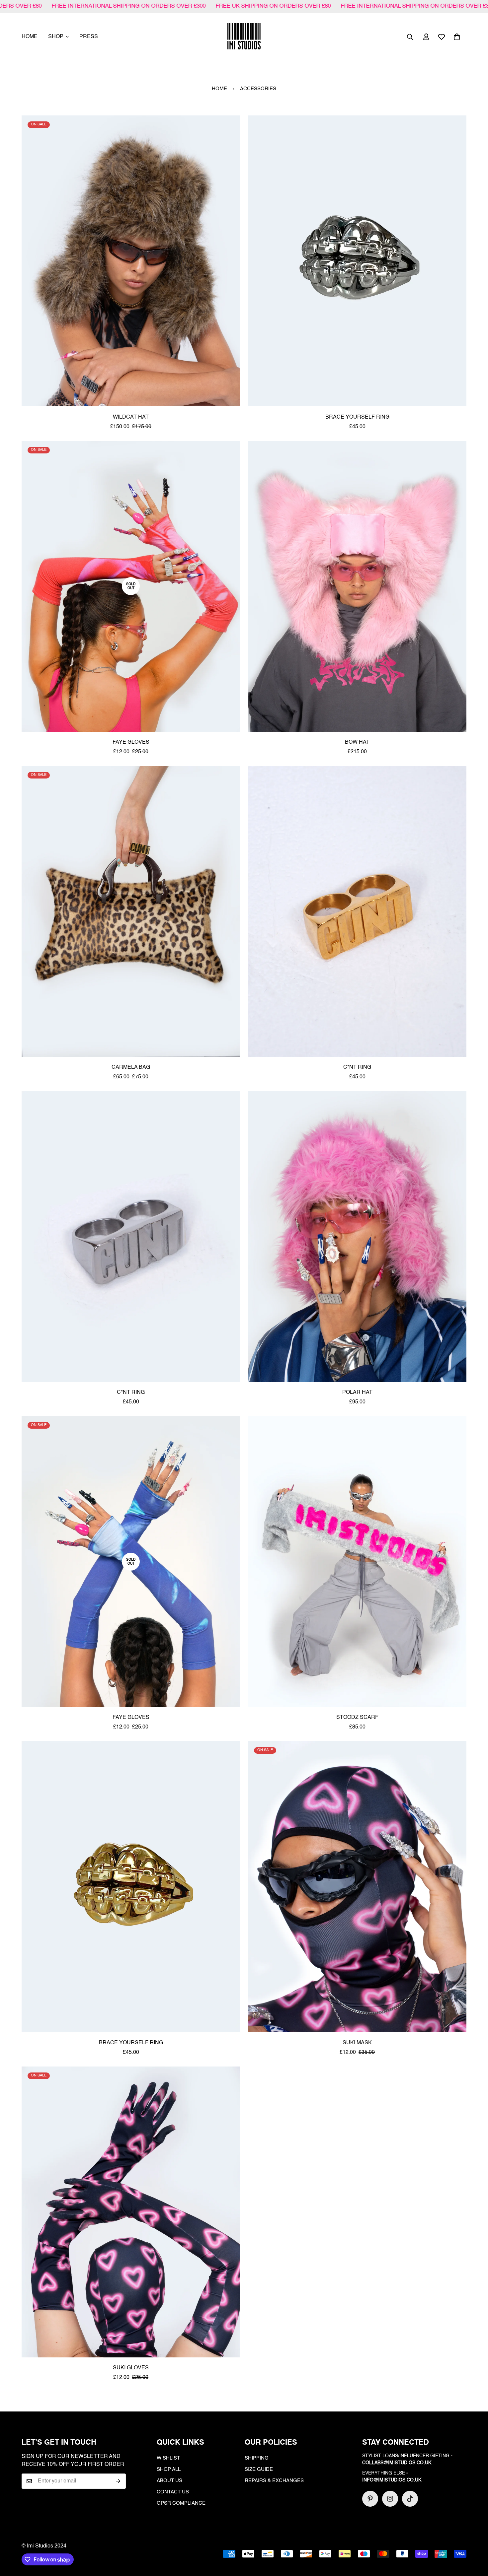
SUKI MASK (357, 2043)
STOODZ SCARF (357, 1718)
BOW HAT (357, 742)
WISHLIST (168, 2458)
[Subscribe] (118, 2481)
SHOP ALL (169, 2469)
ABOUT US (169, 2481)
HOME (30, 37)
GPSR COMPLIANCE (181, 2503)
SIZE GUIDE (259, 2469)
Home (219, 89)
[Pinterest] (370, 2499)
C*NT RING (357, 1067)
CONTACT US (173, 2492)
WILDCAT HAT (131, 417)
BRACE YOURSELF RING (357, 417)
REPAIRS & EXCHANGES (274, 2481)
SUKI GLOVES (131, 2368)
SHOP (56, 37)
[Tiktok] (410, 2499)
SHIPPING (257, 2458)
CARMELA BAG (131, 1067)
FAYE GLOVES (131, 742)
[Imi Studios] (244, 37)
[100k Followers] (390, 2499)
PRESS (89, 37)
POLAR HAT (357, 1392)
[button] (457, 37)
